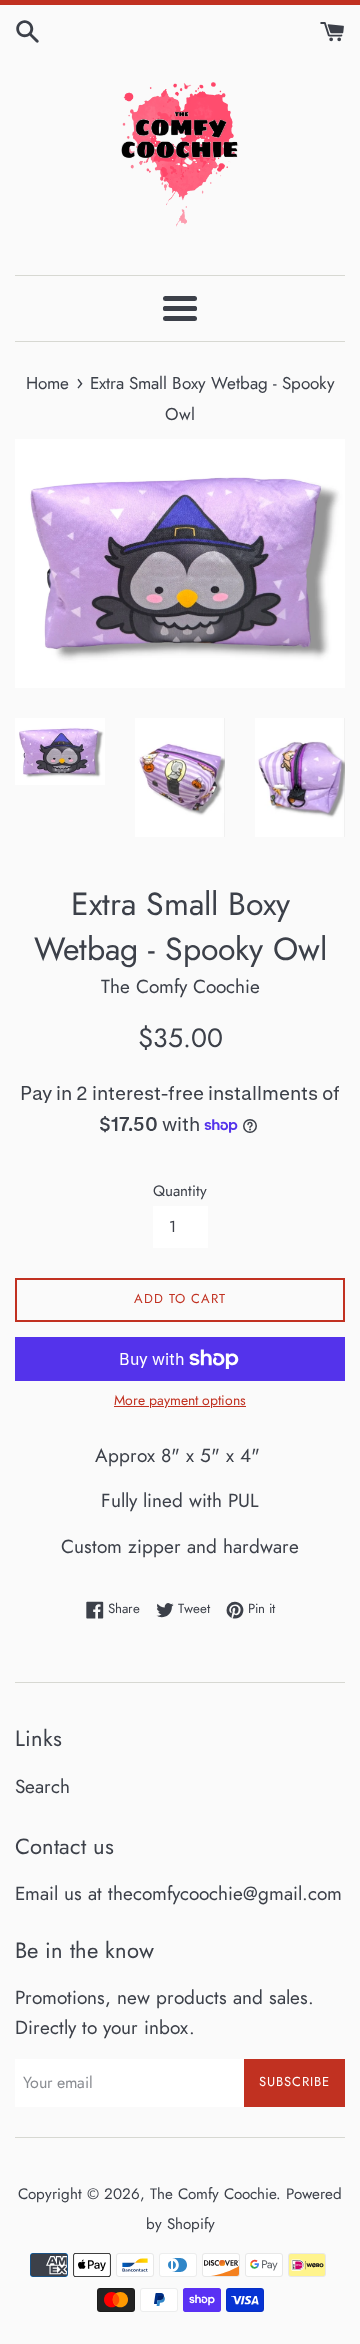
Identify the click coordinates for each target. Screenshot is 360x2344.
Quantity (180, 1191)
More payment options (180, 1400)
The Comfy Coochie (213, 2194)
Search (42, 1786)
